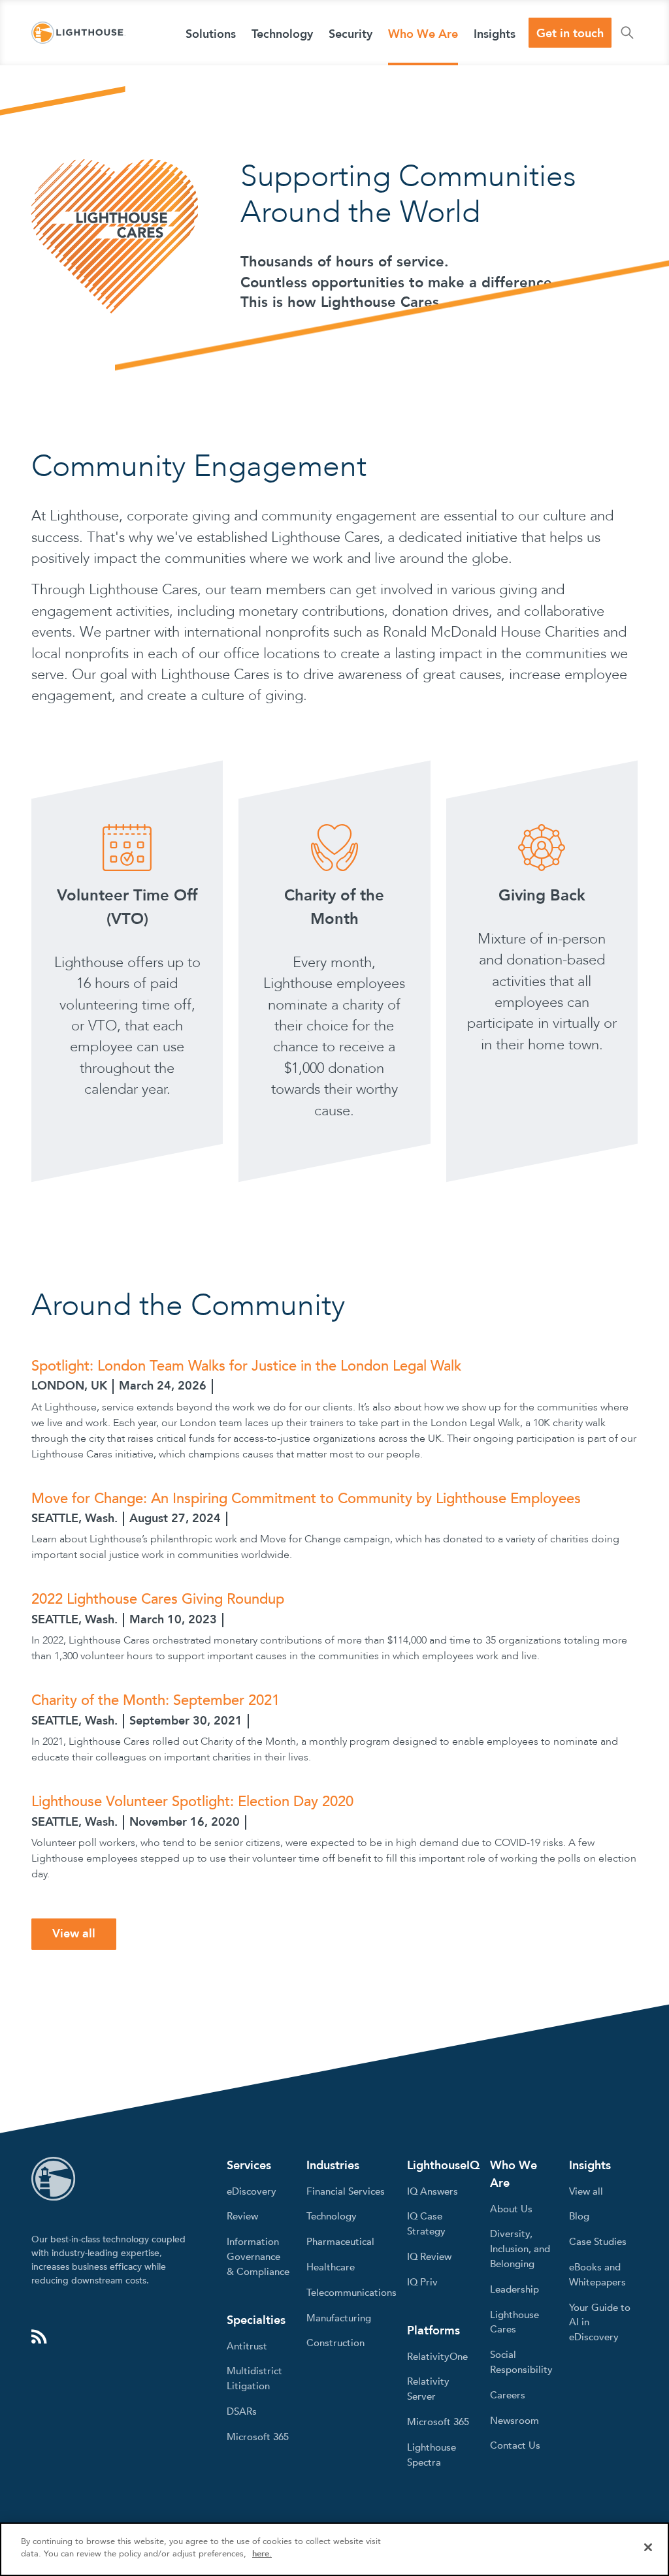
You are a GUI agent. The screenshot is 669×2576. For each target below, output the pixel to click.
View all (74, 1934)
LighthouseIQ (443, 2166)
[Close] (648, 2547)
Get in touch (570, 34)
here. (262, 2554)
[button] (211, 33)
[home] (78, 33)
